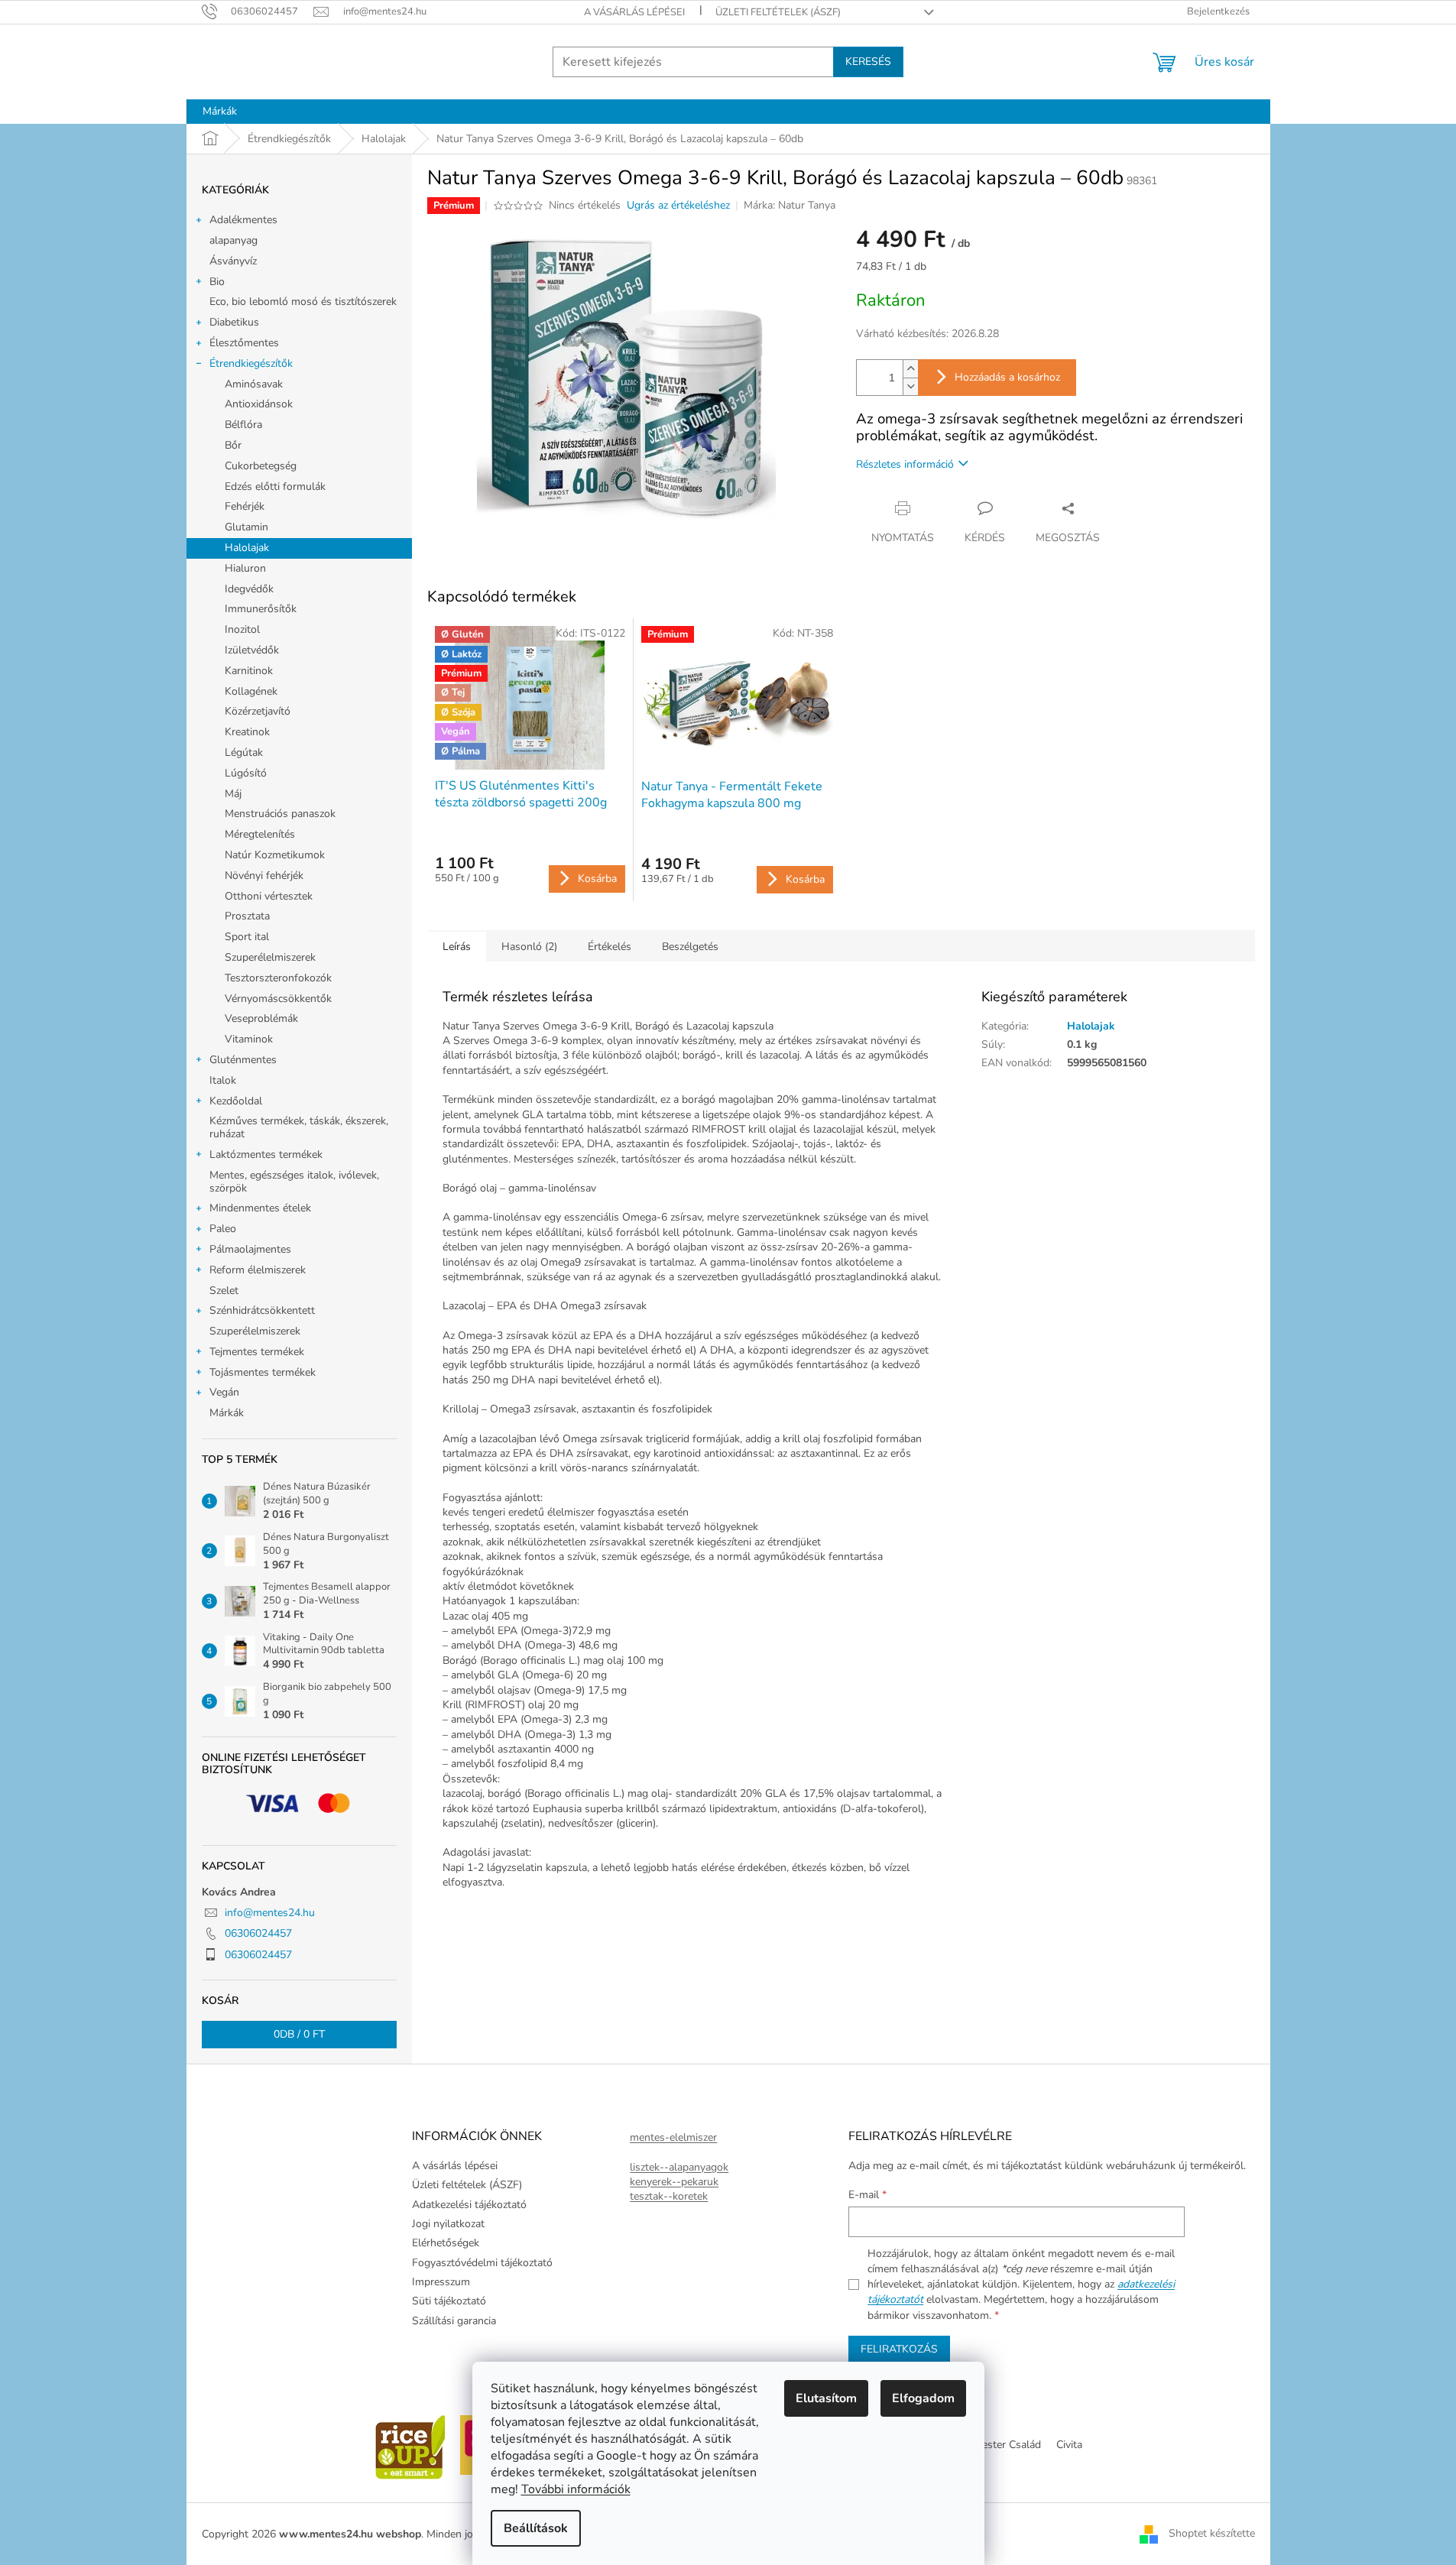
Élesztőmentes (244, 343)
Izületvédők (252, 650)
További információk (576, 2489)
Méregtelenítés (260, 834)
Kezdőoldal (236, 1101)
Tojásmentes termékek (263, 1372)
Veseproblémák (261, 1018)
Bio (217, 282)
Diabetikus (234, 322)
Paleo (223, 1229)
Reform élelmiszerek (258, 1270)
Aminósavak (254, 384)
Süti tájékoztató (449, 2301)
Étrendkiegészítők (251, 363)
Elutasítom (826, 2398)
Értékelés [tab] (610, 947)
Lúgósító (246, 773)
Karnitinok (249, 671)
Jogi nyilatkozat (448, 2224)
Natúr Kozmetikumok (275, 855)
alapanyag (233, 240)
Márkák (227, 1413)
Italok (223, 1080)
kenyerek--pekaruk (674, 2182)
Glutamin (246, 527)
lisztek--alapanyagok (679, 2167)
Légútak (244, 752)
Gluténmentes (243, 1060)
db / (299, 2034)
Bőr (233, 445)
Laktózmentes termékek (266, 1154)
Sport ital (247, 937)
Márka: (790, 205)
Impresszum (441, 2282)
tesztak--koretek (669, 2196)
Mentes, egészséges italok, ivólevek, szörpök (294, 1182)
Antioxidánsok (259, 404)
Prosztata (247, 916)
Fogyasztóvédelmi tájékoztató (482, 2263)
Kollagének (251, 691)
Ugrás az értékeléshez (678, 205)
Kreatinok (247, 732)
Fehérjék (245, 506)
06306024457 (258, 1933)
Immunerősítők (261, 609)
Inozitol (242, 629)
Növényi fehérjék (264, 876)
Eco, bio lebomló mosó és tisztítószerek (303, 302)
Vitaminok (249, 1039)
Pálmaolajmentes (250, 1249)
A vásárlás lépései (634, 12)
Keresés (868, 62)
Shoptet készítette (1212, 2533)
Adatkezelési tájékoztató (469, 2205)
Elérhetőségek (446, 2243)
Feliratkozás (899, 2349)
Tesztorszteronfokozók (278, 978)
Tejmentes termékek (257, 1352)
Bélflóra (243, 425)
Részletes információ (905, 464)
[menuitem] (220, 112)
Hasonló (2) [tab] (529, 947)
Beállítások (536, 2528)
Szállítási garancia (454, 2321)
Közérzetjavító (258, 711)
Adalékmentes (243, 220)
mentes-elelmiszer (673, 2137)
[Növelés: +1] (910, 369)
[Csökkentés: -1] (910, 386)
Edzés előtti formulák (275, 486)
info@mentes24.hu (270, 1913)
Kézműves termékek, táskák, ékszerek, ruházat (299, 1127)
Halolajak (247, 548)
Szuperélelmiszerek (270, 957)
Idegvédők (249, 589)
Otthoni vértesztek (269, 896)
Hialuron (245, 568)
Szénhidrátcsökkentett (262, 1310)
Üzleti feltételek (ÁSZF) (778, 12)
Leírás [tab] (457, 947)
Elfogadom (923, 2398)
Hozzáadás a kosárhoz (1007, 377)
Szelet (224, 1291)
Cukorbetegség (261, 466)
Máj (233, 794)
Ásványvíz (233, 261)
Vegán (224, 1392)
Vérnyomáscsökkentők (278, 999)
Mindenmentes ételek (260, 1208)
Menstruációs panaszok (280, 814)
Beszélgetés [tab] (690, 947)
